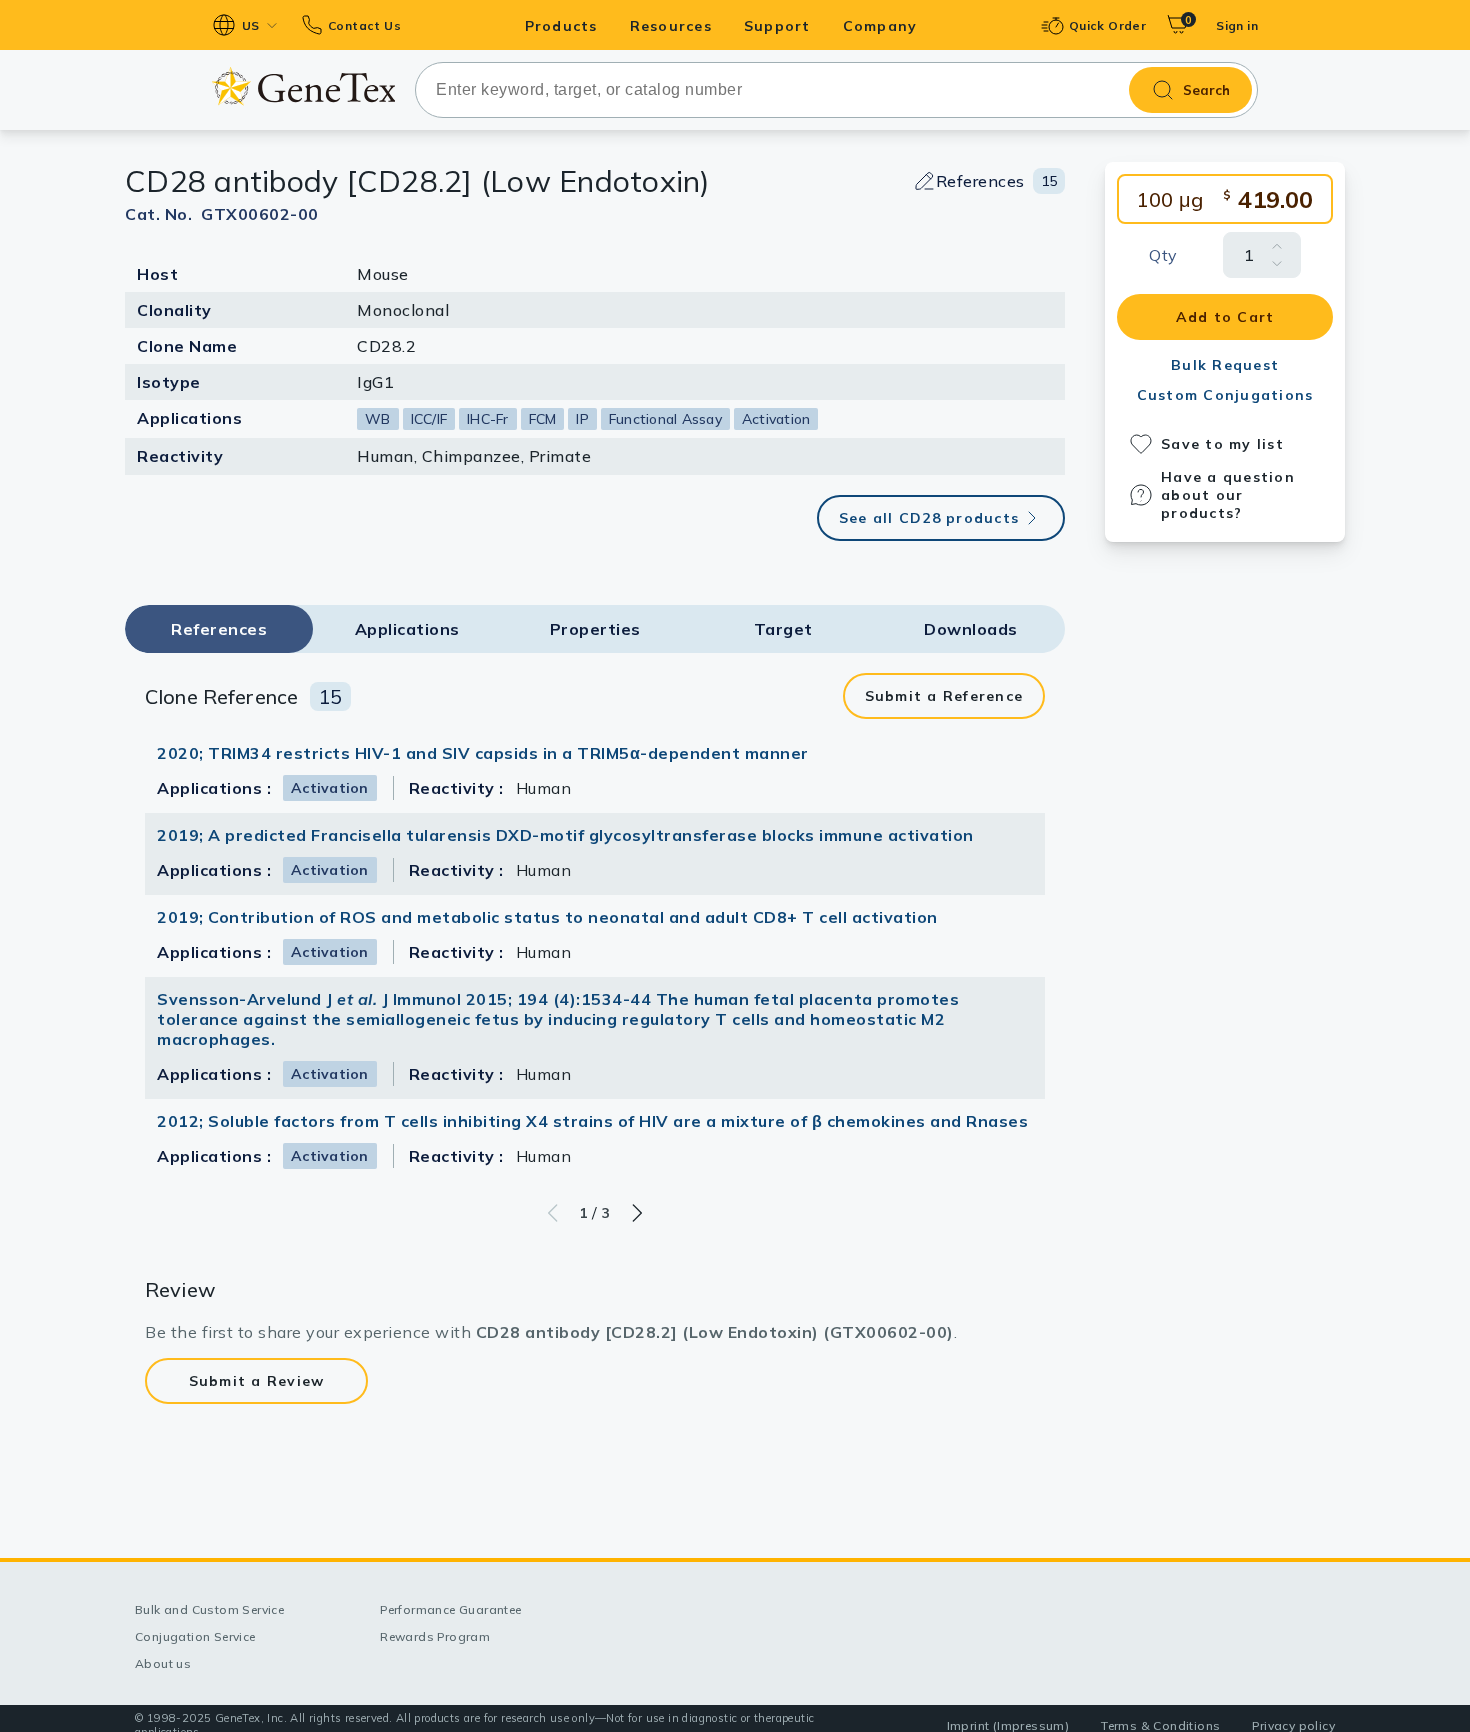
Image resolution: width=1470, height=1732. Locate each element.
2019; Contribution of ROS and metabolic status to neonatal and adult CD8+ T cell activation (547, 917)
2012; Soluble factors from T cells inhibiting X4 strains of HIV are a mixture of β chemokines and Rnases (592, 1121)
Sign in (1237, 25)
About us (163, 1663)
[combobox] (836, 90)
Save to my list (1222, 444)
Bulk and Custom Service (209, 1609)
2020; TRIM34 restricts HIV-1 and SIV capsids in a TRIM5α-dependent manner (483, 753)
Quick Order (1107, 25)
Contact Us (364, 25)
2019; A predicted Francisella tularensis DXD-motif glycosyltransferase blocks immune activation (565, 835)
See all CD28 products (929, 518)
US (251, 25)
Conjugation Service (195, 1636)
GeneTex (303, 86)
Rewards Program (435, 1636)
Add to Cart (1225, 317)
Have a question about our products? (1228, 495)
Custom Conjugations (1225, 395)
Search (1206, 90)
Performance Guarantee (450, 1609)
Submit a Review (257, 1381)
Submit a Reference (944, 696)
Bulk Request (1225, 365)
